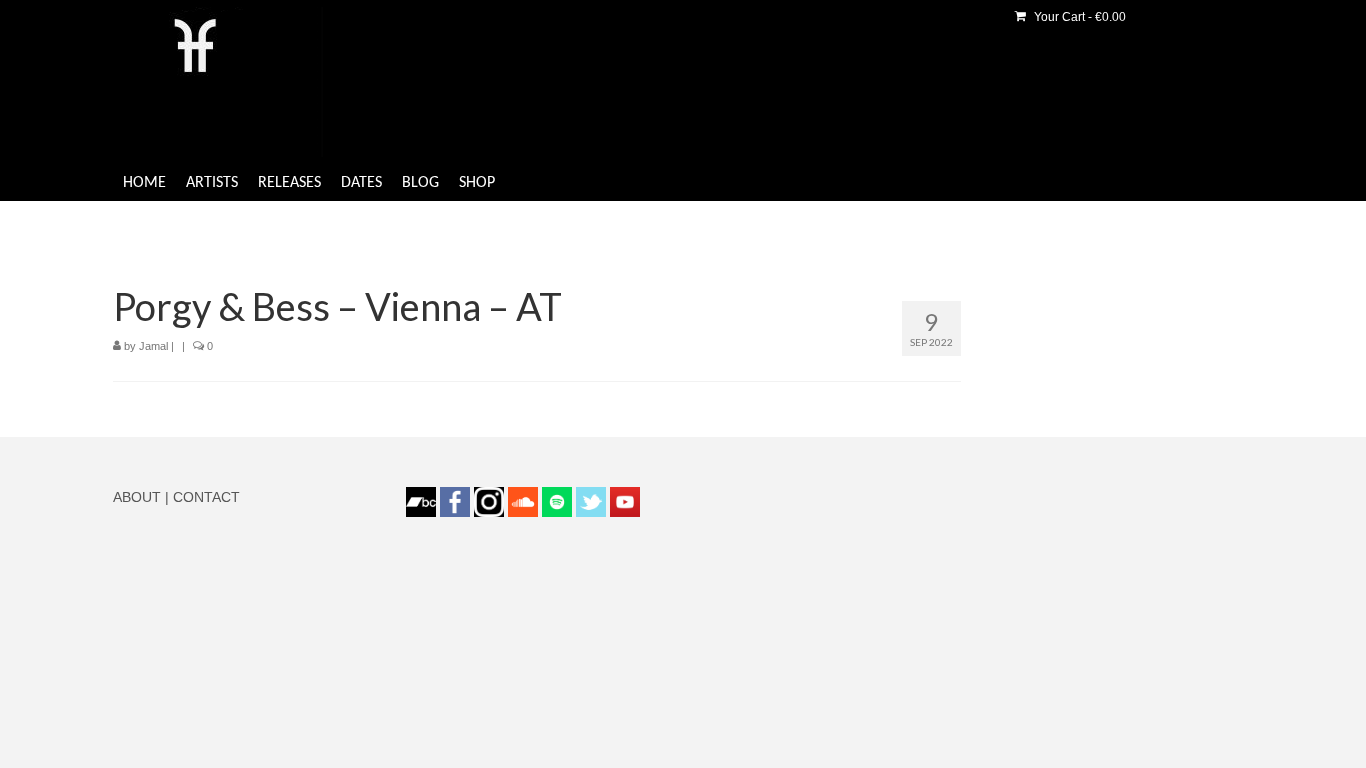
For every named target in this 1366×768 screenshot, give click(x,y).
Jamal (153, 346)
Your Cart (1078, 17)
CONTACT (206, 497)
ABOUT (137, 497)
